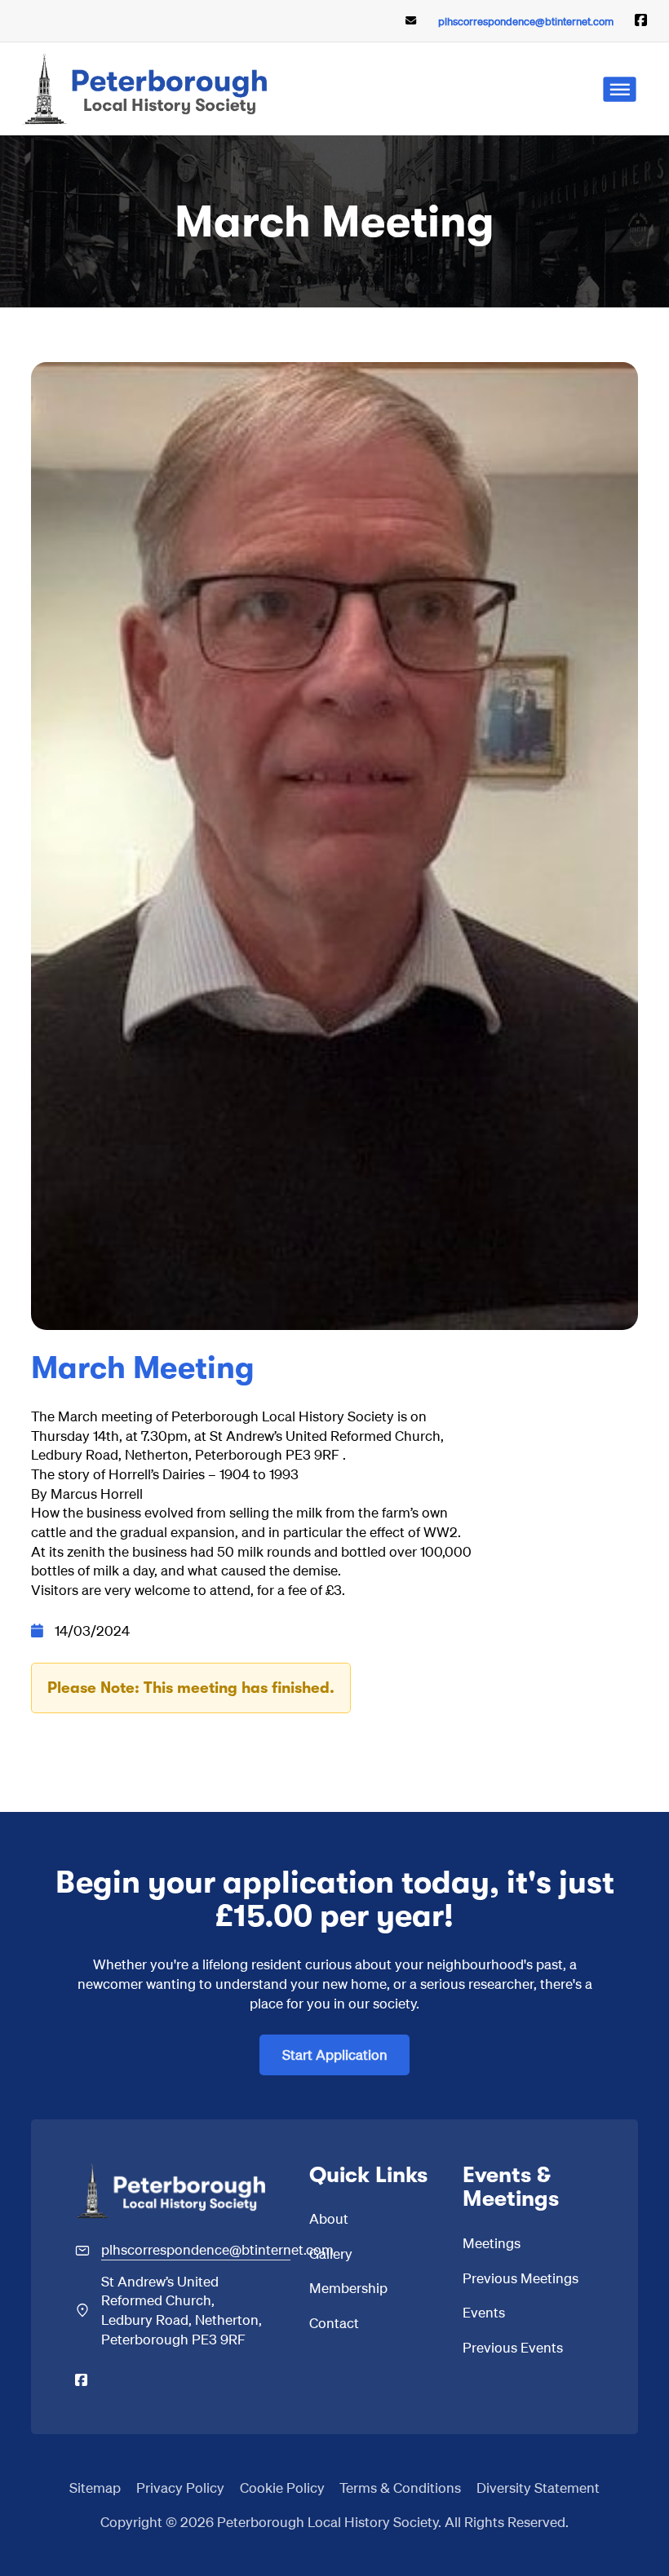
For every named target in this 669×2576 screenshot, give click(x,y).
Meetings (492, 2242)
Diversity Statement (538, 2487)
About (329, 2218)
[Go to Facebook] (641, 21)
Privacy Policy (180, 2487)
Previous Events (513, 2347)
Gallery (331, 2253)
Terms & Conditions (400, 2487)
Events (484, 2312)
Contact (334, 2322)
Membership (348, 2287)
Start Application (335, 2054)
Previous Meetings (521, 2278)
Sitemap (95, 2487)
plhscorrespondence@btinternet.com (526, 21)
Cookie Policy (282, 2487)
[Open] (620, 89)
